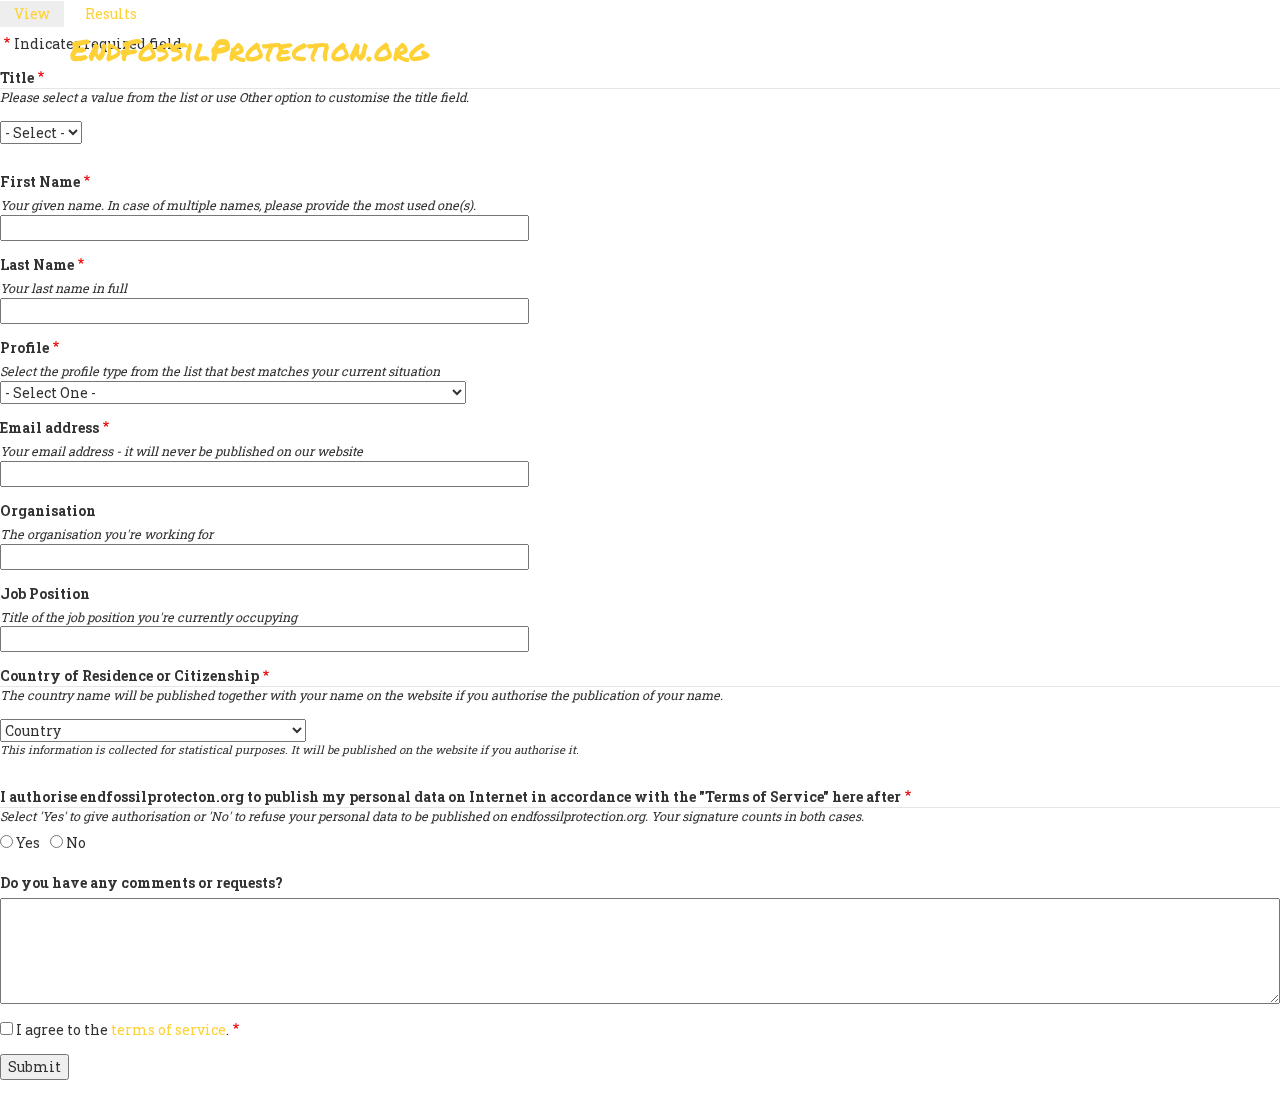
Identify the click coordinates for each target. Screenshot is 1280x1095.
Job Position (45, 593)
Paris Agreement (736, 55)
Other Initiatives (1102, 55)
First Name (40, 181)
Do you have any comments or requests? (141, 882)
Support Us (882, 55)
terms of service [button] (168, 1029)
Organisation (48, 510)
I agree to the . (122, 1029)
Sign (619, 55)
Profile (24, 347)
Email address (49, 427)
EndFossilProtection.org (249, 49)
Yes (28, 842)
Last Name (37, 264)
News (981, 55)
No (76, 842)
